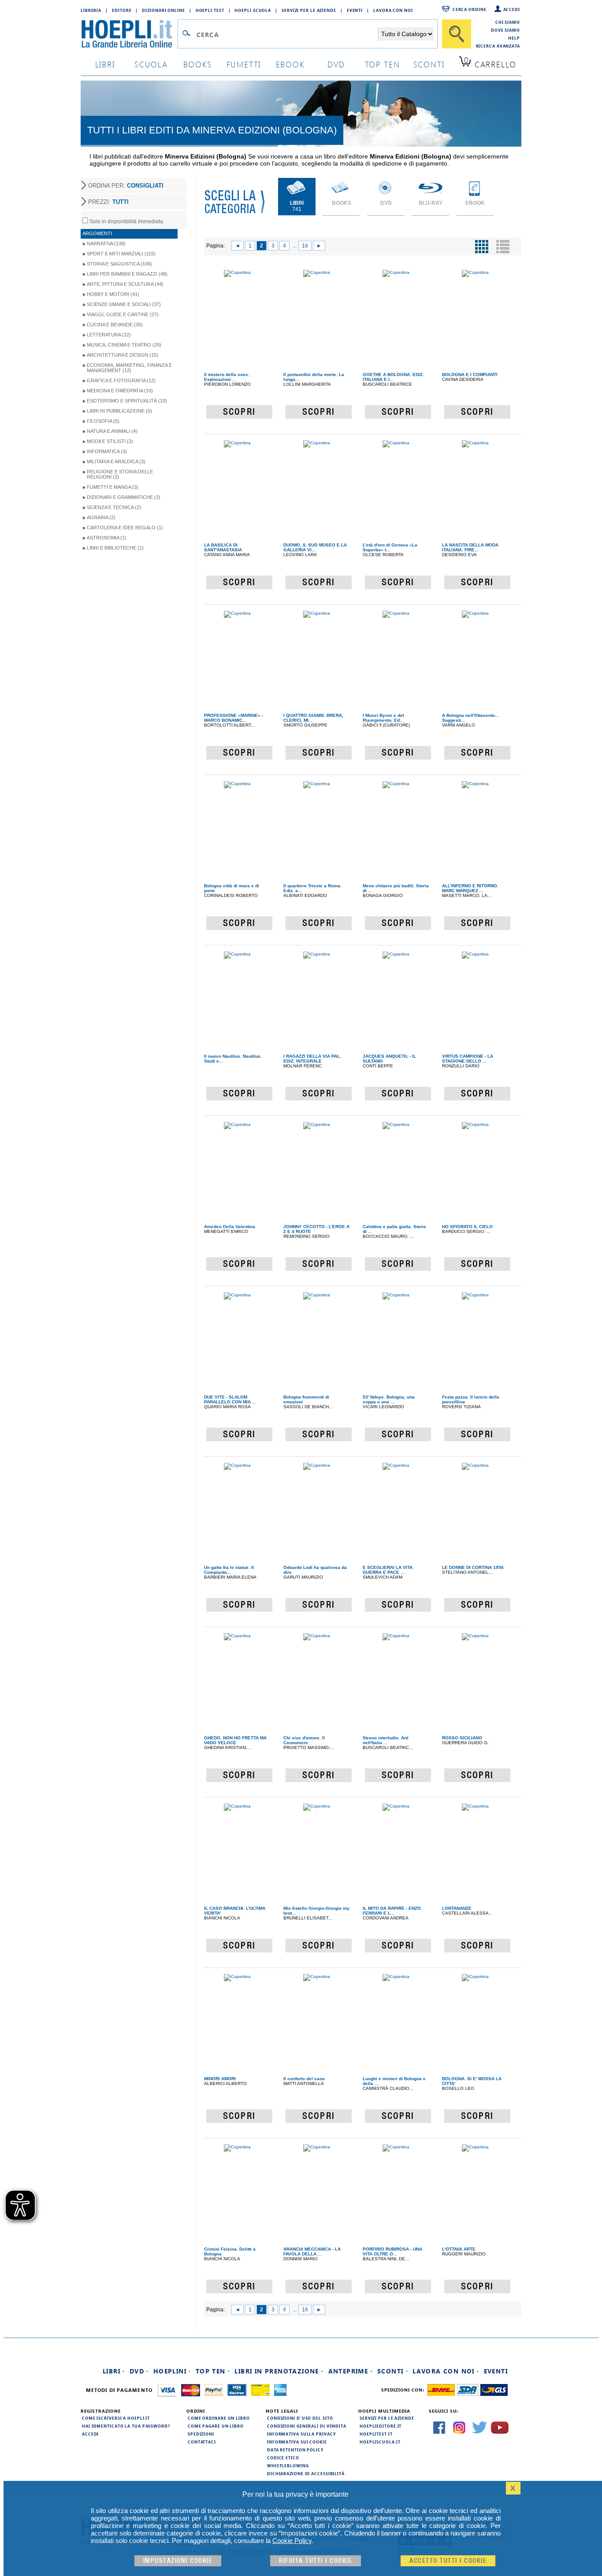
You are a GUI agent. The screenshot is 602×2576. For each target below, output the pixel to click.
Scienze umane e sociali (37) (124, 304)
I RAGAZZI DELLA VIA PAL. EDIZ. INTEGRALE (312, 1059)
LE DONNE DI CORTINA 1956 (473, 1567)
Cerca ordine (470, 9)
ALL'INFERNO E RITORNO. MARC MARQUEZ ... (470, 888)
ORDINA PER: (126, 186)
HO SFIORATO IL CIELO (467, 1227)
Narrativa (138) (106, 244)
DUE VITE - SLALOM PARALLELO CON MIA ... (230, 1399)
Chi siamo (508, 22)
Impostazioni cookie (178, 2561)
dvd (336, 64)
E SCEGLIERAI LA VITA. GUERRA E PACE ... (388, 1570)
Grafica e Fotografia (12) (121, 380)
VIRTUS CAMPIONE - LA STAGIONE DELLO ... (468, 1059)
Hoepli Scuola (253, 10)
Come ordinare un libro (219, 2418)
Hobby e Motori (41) (113, 294)
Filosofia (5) (103, 421)
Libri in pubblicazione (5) (119, 411)
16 (305, 246)
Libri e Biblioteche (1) (115, 548)
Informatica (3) (107, 451)
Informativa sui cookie (297, 2442)
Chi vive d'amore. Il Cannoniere (304, 1740)
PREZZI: (108, 202)
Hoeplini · (172, 2371)
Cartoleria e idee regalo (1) (125, 528)
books (198, 64)
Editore (122, 10)
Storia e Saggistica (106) (119, 264)
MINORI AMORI (220, 2079)
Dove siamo (505, 30)
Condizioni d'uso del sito (300, 2418)
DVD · (139, 2371)
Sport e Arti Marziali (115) (121, 254)
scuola (151, 64)
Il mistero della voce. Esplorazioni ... (227, 377)
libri (105, 64)
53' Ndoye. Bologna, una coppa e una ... (389, 1399)
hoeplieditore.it (381, 2426)
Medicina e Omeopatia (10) (120, 391)
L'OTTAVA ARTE (459, 2249)
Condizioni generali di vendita (307, 2426)
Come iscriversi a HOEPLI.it (116, 2418)
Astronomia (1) (107, 538)
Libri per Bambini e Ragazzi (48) (127, 274)
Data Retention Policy (295, 2450)
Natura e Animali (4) (112, 431)
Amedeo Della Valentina (230, 1227)
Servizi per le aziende (309, 10)
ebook (290, 64)
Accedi (512, 9)
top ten (383, 64)
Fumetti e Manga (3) (113, 487)
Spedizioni (201, 2434)
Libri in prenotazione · (279, 2371)
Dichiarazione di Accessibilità (306, 2473)
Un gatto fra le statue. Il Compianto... (229, 1570)
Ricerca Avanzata (498, 46)
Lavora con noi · (446, 2371)
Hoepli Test (210, 10)
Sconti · (393, 2371)
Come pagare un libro (216, 2426)
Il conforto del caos (304, 2079)
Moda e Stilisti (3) (110, 441)
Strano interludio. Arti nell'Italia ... (386, 1740)
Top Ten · (213, 2371)
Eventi (355, 10)
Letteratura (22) (109, 335)
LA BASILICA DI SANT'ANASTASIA (223, 547)
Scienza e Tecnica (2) (114, 507)
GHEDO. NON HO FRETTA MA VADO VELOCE (235, 1740)
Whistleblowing (288, 2465)
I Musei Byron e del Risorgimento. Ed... (383, 718)
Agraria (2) (101, 517)
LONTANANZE (457, 1908)
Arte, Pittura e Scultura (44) (125, 284)
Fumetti (244, 64)
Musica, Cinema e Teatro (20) (124, 345)
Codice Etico (283, 2458)
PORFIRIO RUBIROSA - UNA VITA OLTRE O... (392, 2251)
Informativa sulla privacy (301, 2434)
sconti (429, 64)
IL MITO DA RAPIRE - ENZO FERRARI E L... (392, 1911)
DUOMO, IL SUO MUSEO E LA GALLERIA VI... (315, 547)
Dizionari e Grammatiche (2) (124, 497)
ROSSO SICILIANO (462, 1738)
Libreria (91, 10)
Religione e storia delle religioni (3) (120, 474)
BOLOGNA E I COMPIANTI (470, 375)
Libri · (114, 2371)
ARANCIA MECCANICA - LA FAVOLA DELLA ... (312, 2251)
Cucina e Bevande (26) (115, 325)
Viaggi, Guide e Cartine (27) (123, 314)
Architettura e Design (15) (123, 355)
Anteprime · (351, 2371)
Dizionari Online (163, 10)
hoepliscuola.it (380, 2442)
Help (514, 38)
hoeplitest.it (376, 2434)
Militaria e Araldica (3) (116, 461)
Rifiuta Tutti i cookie (316, 2561)
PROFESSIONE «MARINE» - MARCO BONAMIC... (234, 718)
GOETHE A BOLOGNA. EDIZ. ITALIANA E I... (393, 377)
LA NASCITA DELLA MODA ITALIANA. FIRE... (470, 547)
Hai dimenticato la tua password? (126, 2426)
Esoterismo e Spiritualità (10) (127, 401)
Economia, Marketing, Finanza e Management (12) (129, 368)
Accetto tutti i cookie (448, 2561)
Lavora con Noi (393, 10)
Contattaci (202, 2442)
